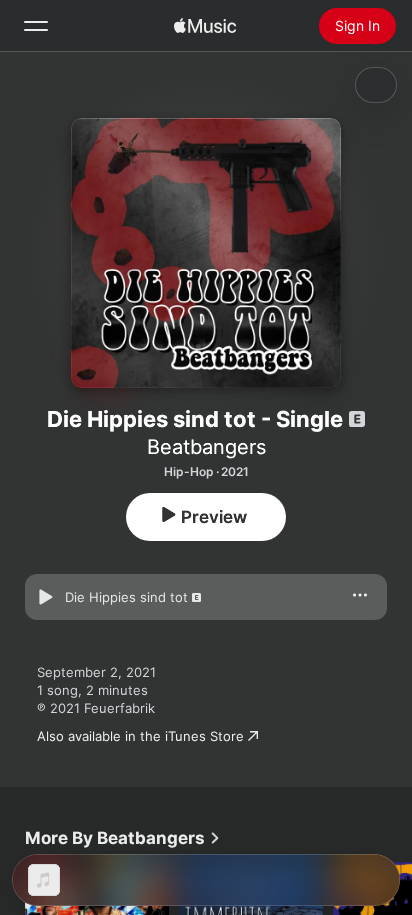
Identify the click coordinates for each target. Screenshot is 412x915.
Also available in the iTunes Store (140, 736)
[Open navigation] (36, 26)
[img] (205, 26)
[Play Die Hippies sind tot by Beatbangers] (45, 597)
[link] (123, 838)
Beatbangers (206, 447)
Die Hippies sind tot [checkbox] (126, 597)
